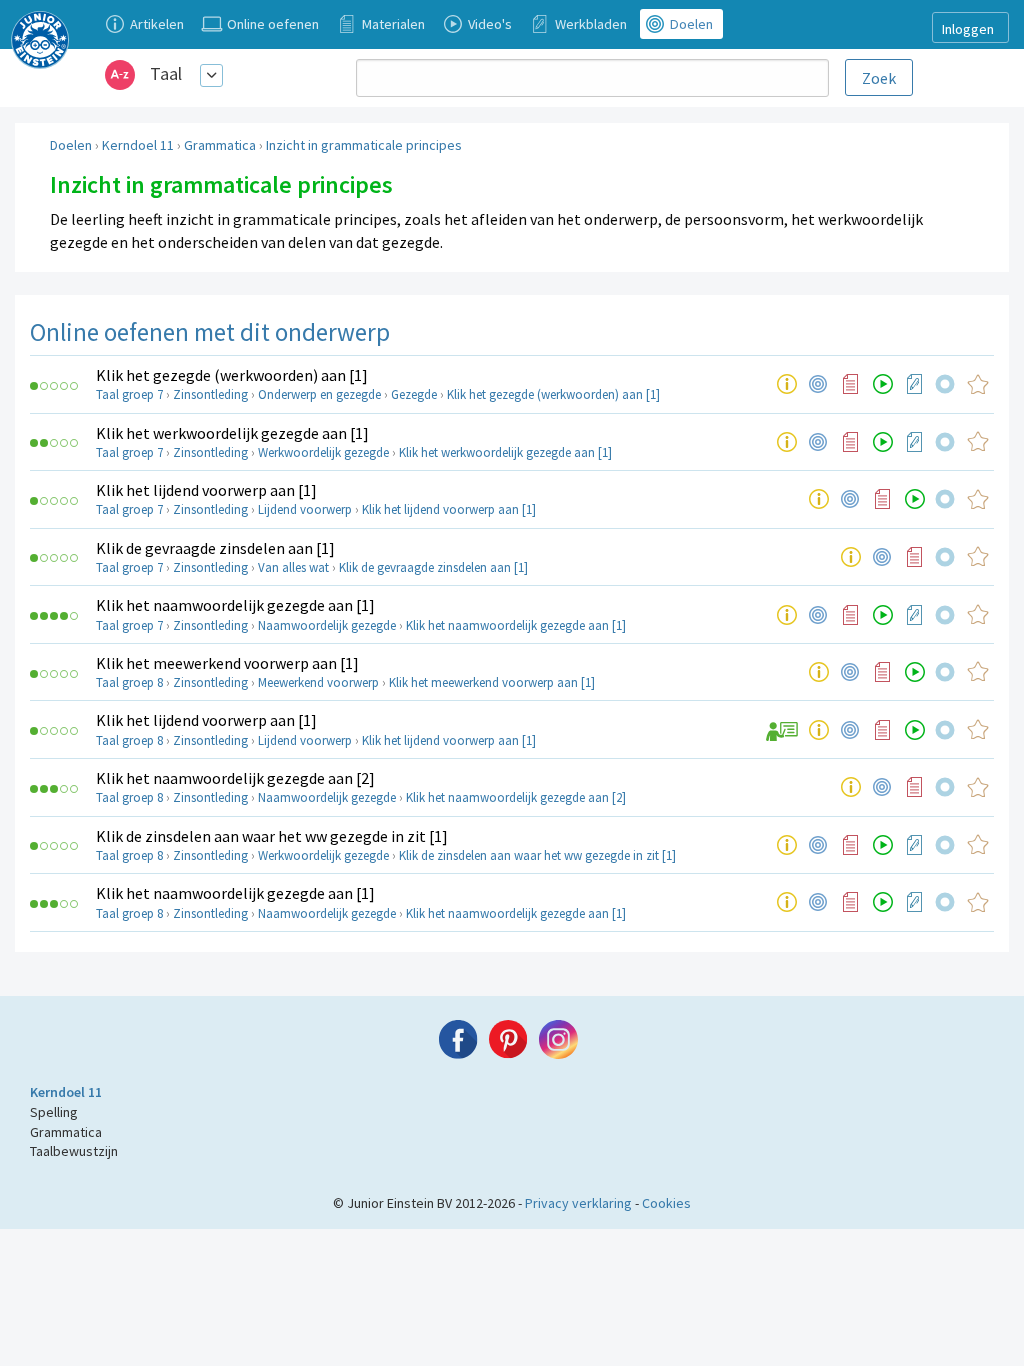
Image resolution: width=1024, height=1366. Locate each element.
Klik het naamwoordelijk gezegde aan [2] (235, 778)
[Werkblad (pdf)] (915, 384)
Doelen (71, 145)
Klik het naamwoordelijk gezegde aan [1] (235, 605)
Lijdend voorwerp (305, 509)
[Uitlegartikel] (787, 384)
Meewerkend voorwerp (318, 682)
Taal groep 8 (129, 682)
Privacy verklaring (578, 1203)
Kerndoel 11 (138, 145)
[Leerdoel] (819, 384)
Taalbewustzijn (74, 1151)
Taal (166, 73)
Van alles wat (293, 567)
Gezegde (414, 394)
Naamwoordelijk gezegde (327, 625)
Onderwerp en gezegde (319, 394)
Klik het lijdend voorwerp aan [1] (206, 490)
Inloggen (968, 29)
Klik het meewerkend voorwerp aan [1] (227, 663)
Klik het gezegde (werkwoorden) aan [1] (232, 375)
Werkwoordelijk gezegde (323, 452)
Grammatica (220, 145)
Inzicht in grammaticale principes (364, 145)
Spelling (54, 1112)
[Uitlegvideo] (883, 384)
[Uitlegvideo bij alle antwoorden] (781, 730)
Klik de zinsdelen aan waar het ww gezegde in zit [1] (272, 836)
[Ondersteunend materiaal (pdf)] (851, 384)
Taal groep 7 (129, 394)
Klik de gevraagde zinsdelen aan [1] (215, 548)
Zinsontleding (210, 394)
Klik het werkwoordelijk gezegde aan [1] (232, 433)
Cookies (666, 1203)
